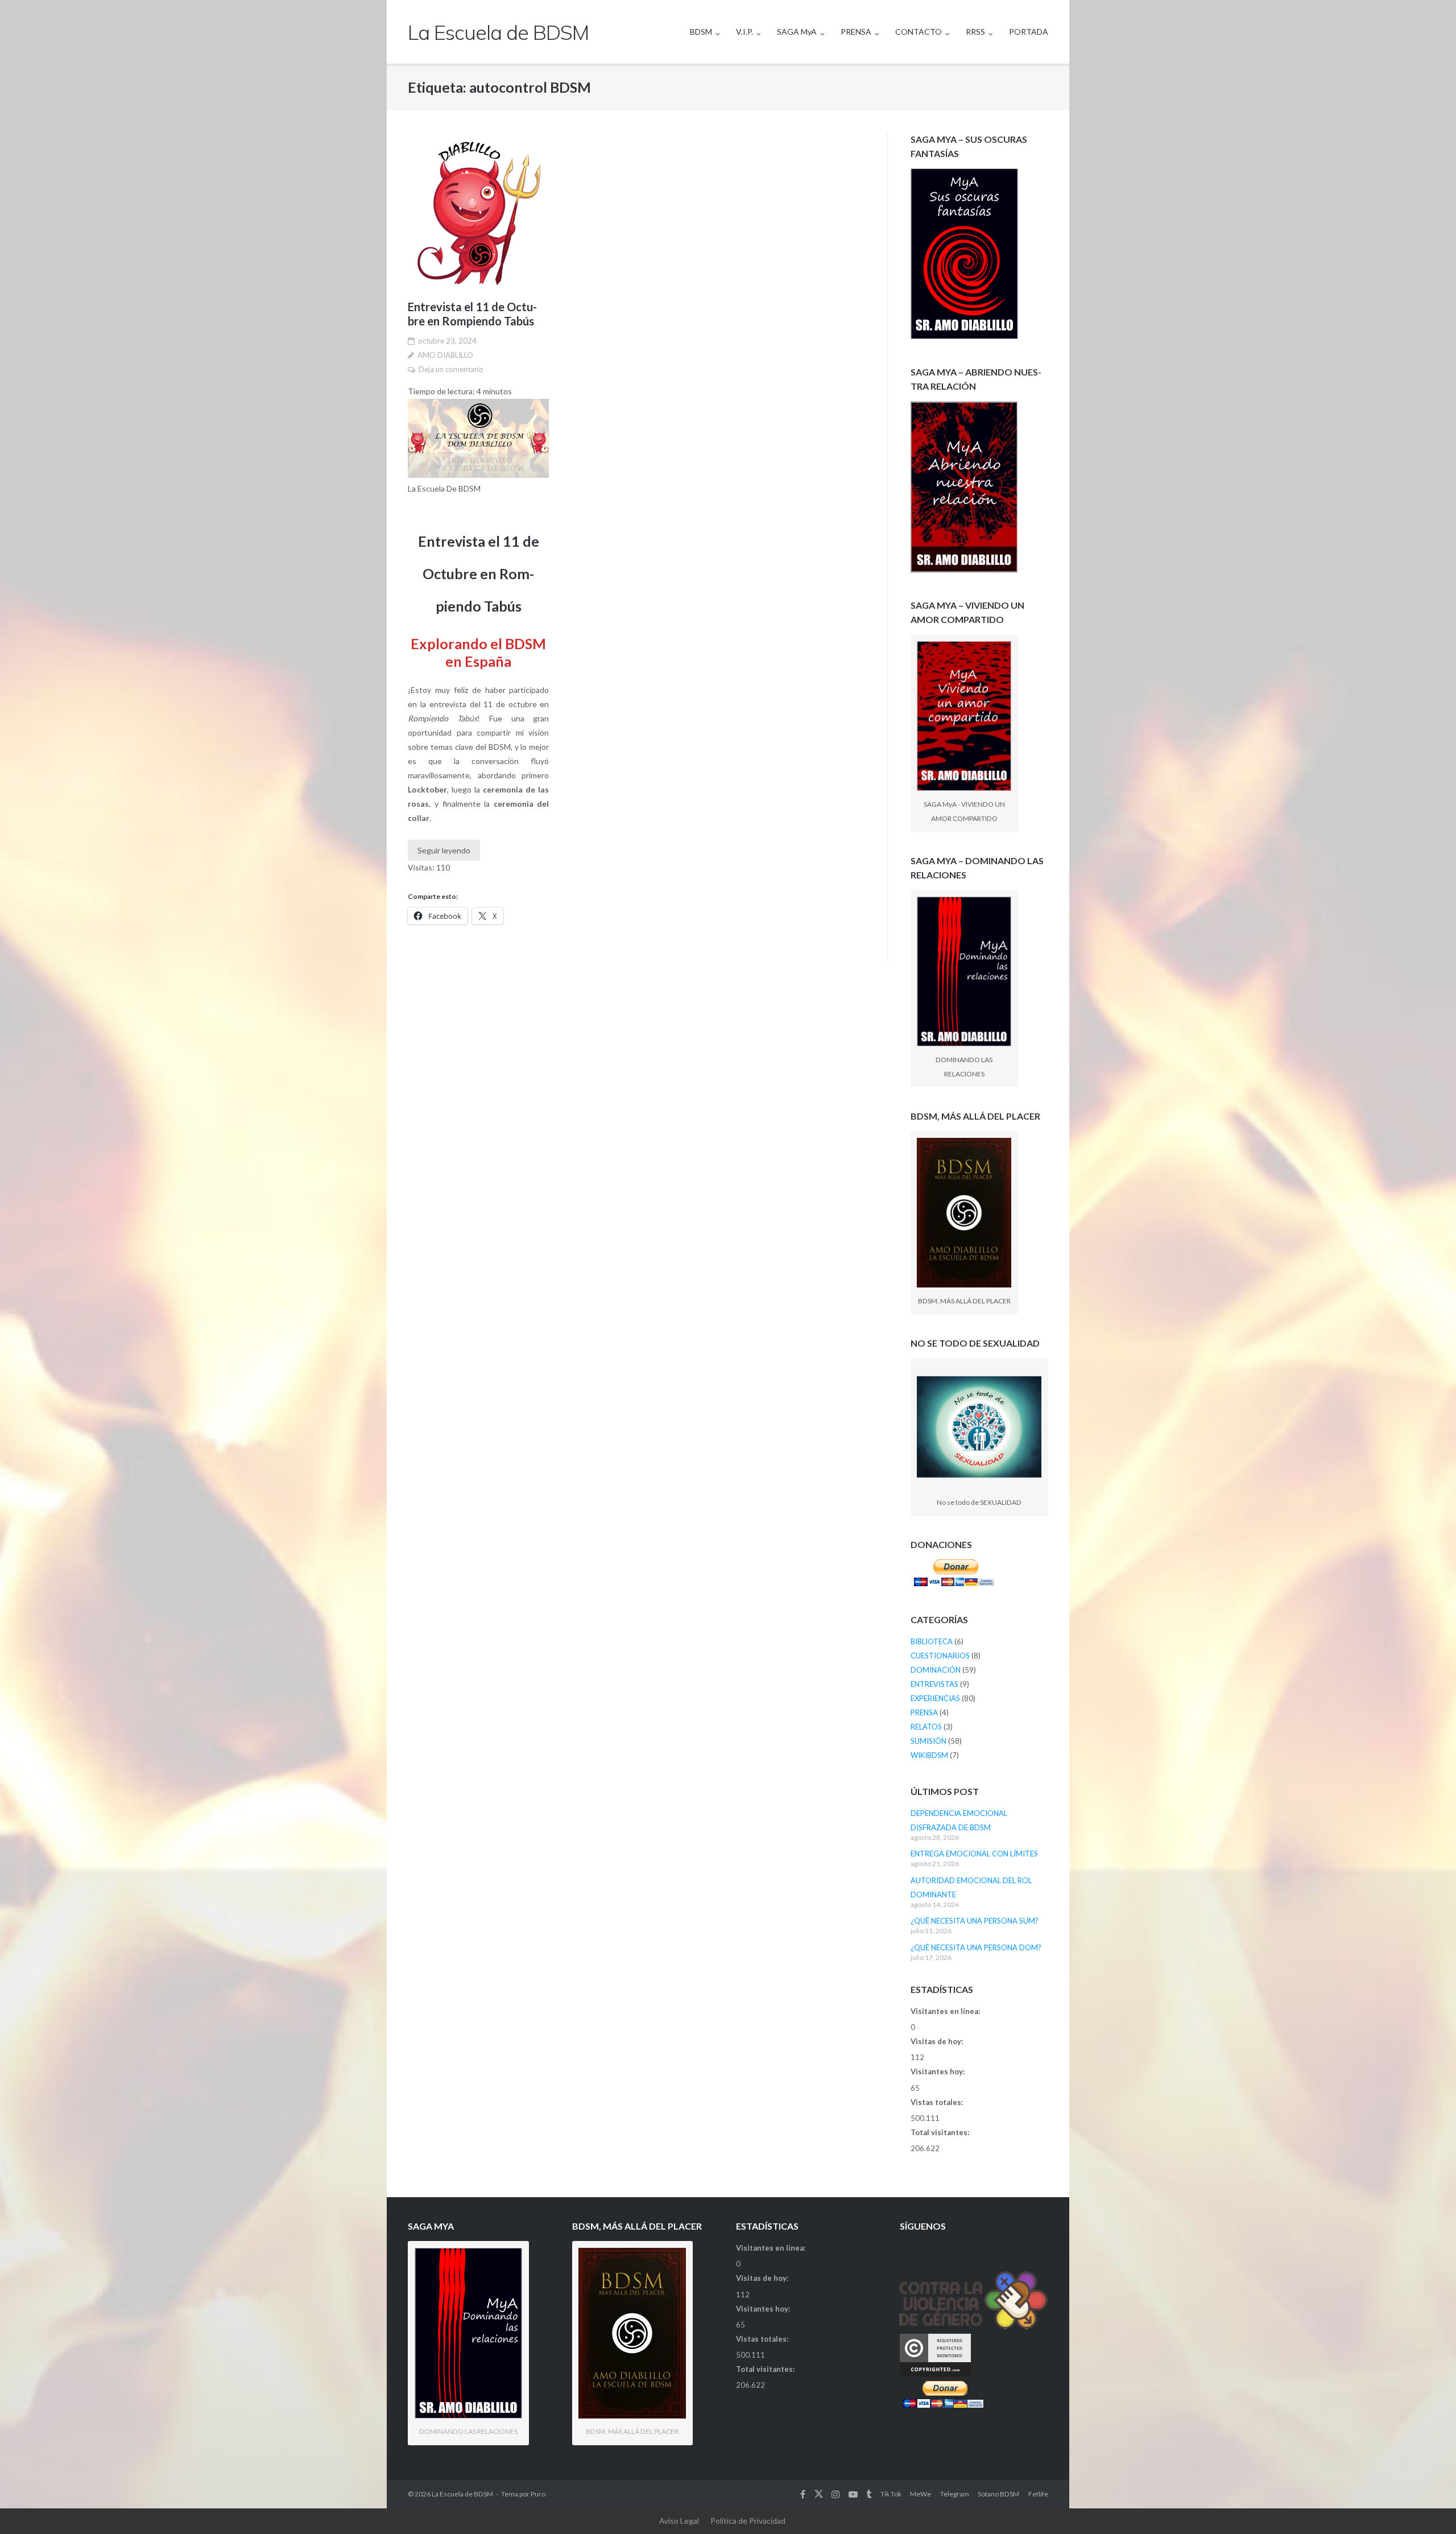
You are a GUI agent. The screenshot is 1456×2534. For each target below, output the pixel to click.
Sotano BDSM (998, 2494)
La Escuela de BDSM (462, 2494)
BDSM (701, 32)
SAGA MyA (797, 32)
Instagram (835, 2494)
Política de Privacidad (748, 2521)
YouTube (853, 2494)
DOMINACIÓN (936, 1670)
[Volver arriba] (1428, 2507)
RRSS (975, 32)
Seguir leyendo (444, 850)
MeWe (921, 2494)
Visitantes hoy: (938, 2071)
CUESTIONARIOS (940, 1656)
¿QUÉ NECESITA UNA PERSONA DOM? (976, 1947)
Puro (538, 2494)
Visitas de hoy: (938, 2041)
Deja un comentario (451, 369)
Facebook (803, 2494)
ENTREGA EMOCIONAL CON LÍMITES (974, 1854)
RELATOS (926, 1727)
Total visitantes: (941, 2132)
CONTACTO (919, 32)
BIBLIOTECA (932, 1641)
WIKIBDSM (929, 1755)
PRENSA (856, 32)
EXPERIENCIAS (935, 1698)
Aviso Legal (679, 2521)
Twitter (819, 2494)
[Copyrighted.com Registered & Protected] (935, 2374)
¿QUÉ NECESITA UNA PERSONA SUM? (975, 1921)
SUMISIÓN (928, 1741)
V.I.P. (744, 32)
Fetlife (1038, 2494)
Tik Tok (891, 2494)
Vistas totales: (938, 2102)
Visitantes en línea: (946, 2011)
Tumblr (869, 2494)
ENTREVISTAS (934, 1684)
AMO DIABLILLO (445, 355)
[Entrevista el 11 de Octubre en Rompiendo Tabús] (478, 213)
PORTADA (1029, 32)
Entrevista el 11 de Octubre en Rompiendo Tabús (472, 314)
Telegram (955, 2494)
